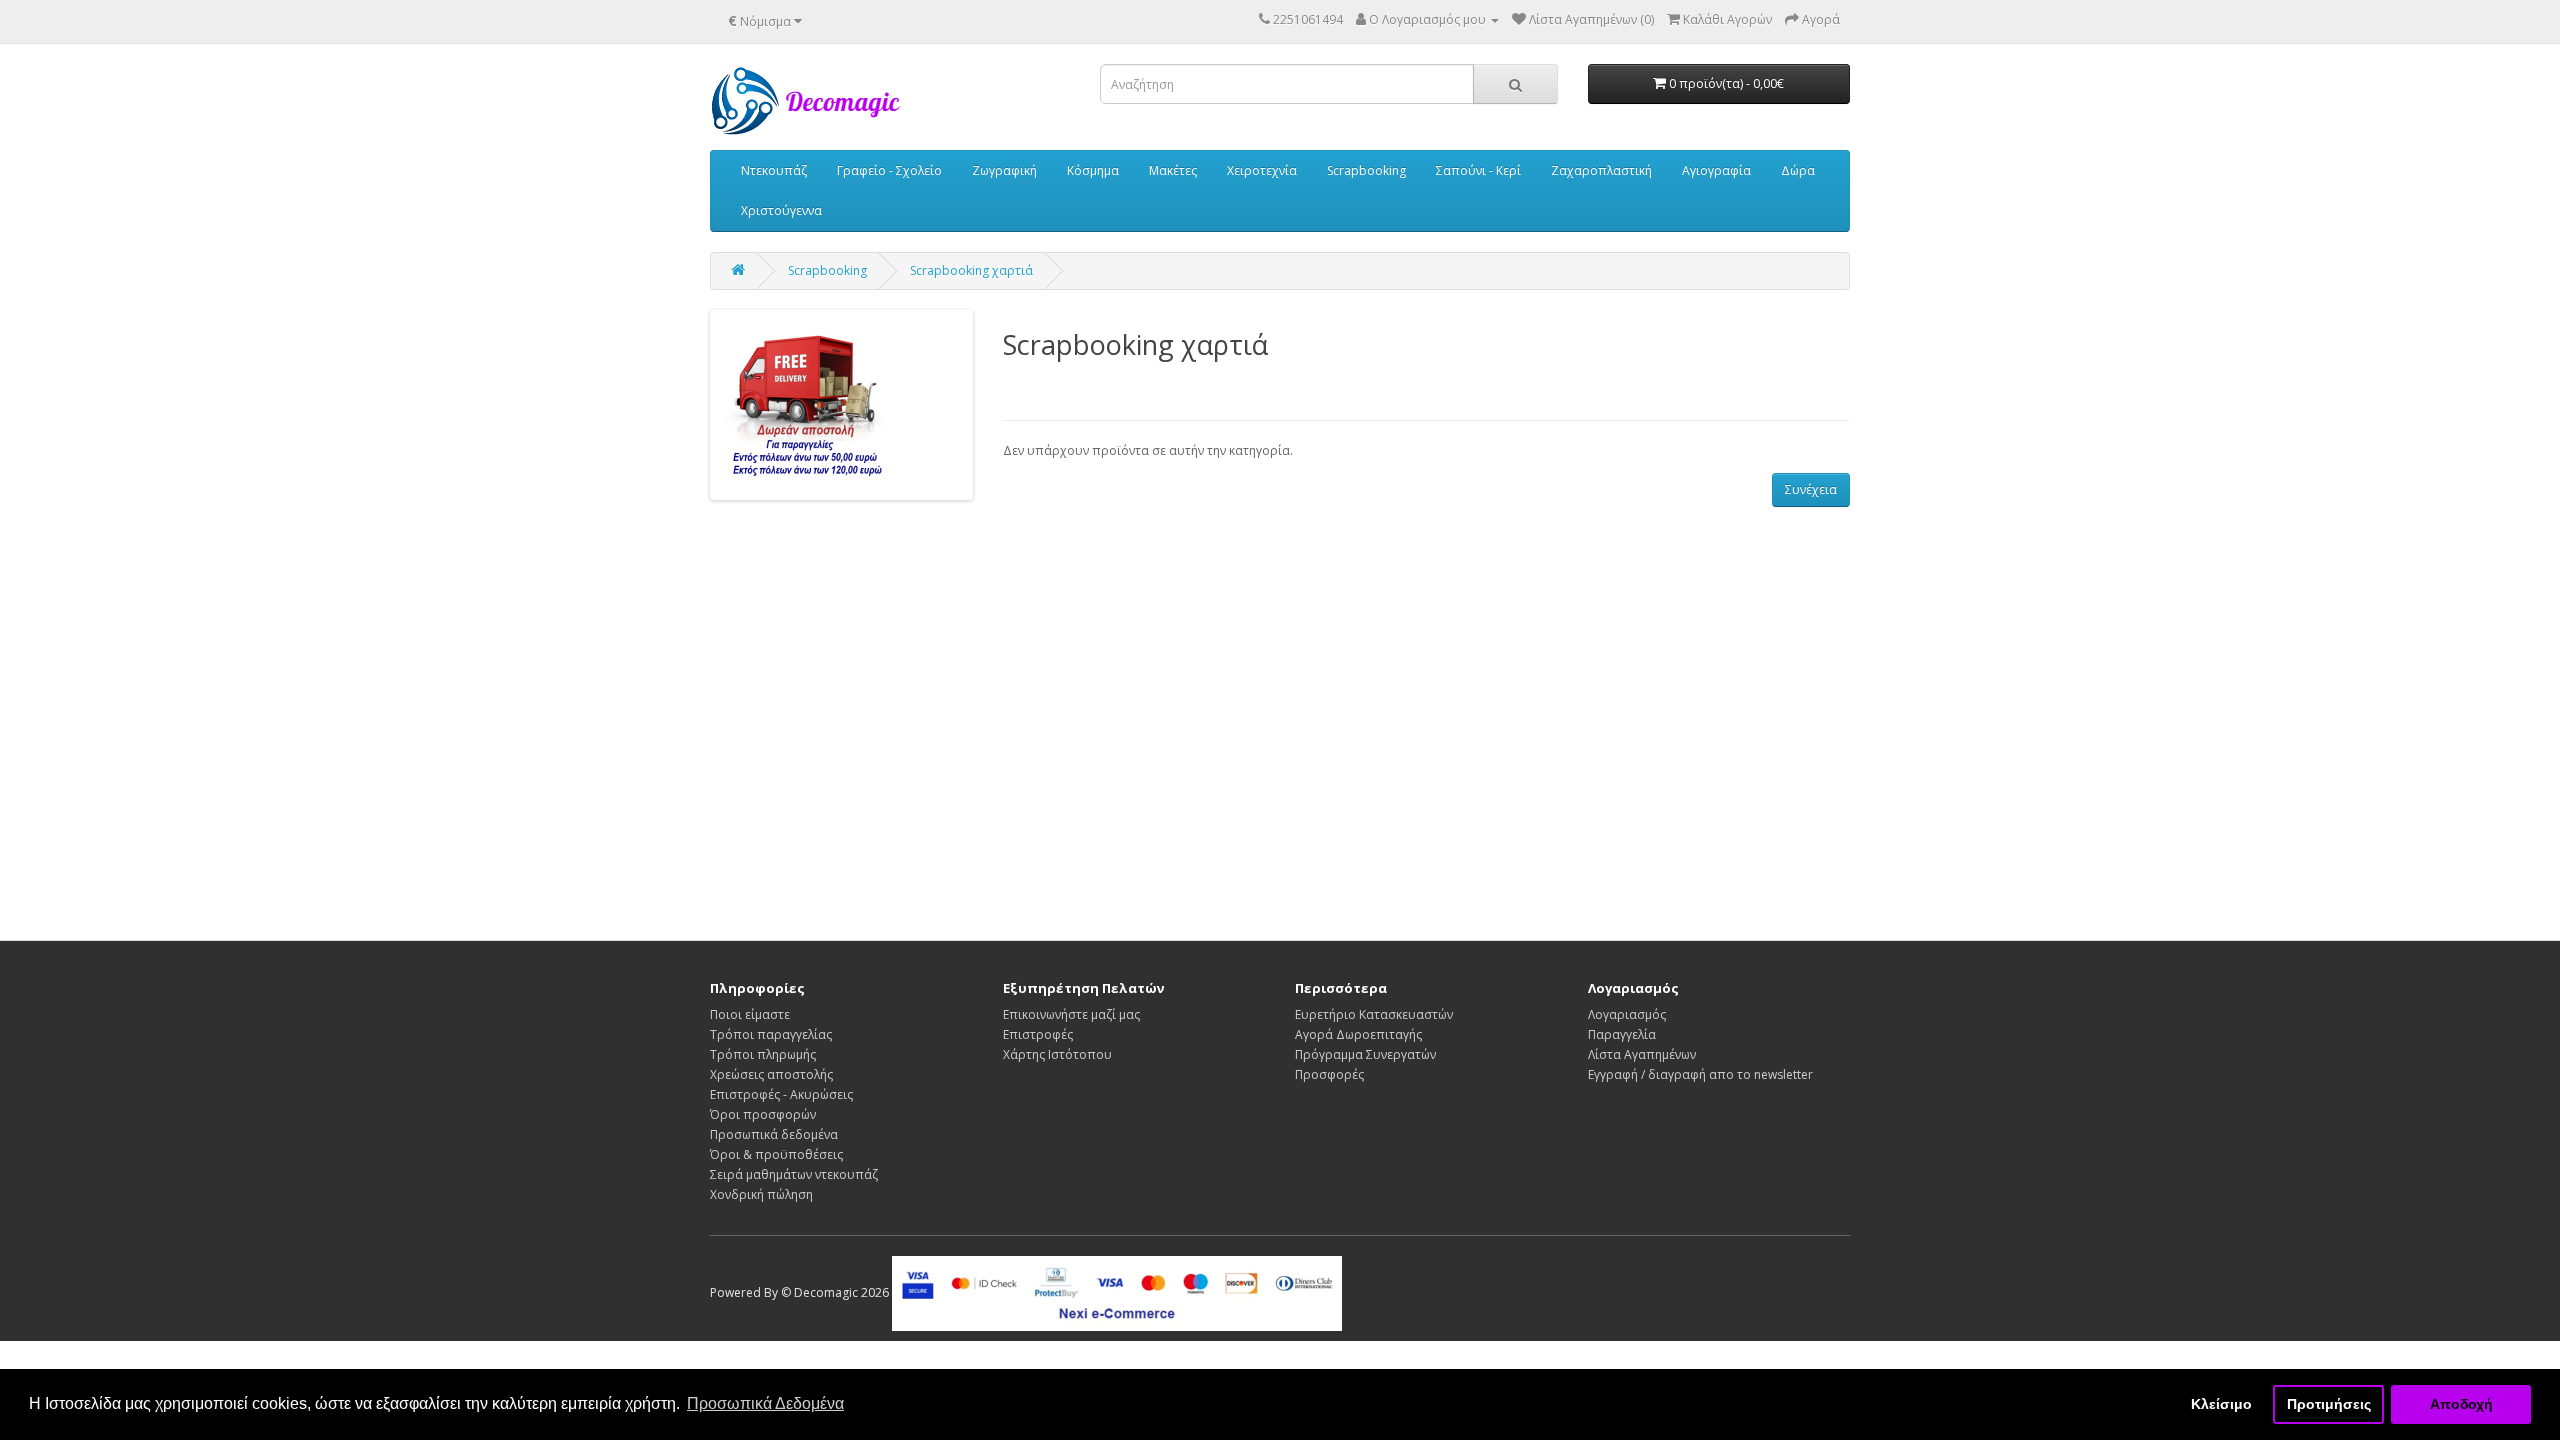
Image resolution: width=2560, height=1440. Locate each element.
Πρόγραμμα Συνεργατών (1365, 1054)
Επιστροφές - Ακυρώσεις (781, 1094)
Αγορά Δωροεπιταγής (1358, 1034)
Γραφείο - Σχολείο (889, 170)
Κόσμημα (1093, 170)
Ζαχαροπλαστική (1601, 170)
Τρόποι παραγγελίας (771, 1034)
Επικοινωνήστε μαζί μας (1071, 1014)
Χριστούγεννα (781, 210)
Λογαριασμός (1627, 1014)
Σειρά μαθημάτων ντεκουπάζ (794, 1174)
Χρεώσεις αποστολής (771, 1074)
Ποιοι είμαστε (750, 1014)
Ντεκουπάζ (774, 170)
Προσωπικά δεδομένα (774, 1134)
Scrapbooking (1366, 170)
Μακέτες (1173, 170)
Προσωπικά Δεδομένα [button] (765, 1403)
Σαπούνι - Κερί (1478, 170)
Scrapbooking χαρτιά (971, 270)
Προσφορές (1329, 1074)
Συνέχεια (1811, 489)
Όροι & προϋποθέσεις (776, 1154)
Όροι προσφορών (763, 1114)
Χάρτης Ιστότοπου (1057, 1054)
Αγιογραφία (1716, 170)
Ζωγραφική (1004, 170)
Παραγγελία (1622, 1034)
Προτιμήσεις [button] (2329, 1404)
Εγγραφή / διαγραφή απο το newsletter (1700, 1074)
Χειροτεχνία (1262, 170)
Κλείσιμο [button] (2221, 1404)
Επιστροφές (1038, 1034)
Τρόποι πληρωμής (763, 1054)
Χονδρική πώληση (761, 1194)
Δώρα (1798, 170)
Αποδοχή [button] (2461, 1404)
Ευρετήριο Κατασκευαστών (1374, 1014)
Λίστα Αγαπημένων (1642, 1054)
